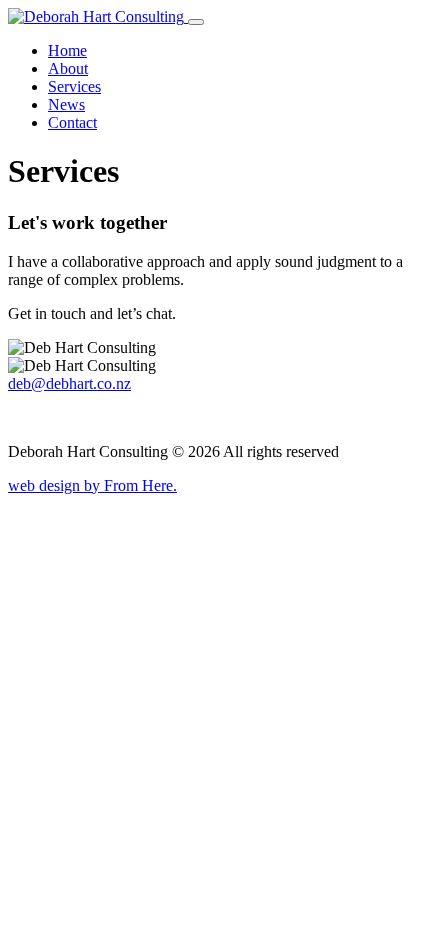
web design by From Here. (92, 485)
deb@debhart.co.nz (69, 383)
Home (67, 50)
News (66, 104)
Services (74, 86)
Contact (72, 122)
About (68, 68)
